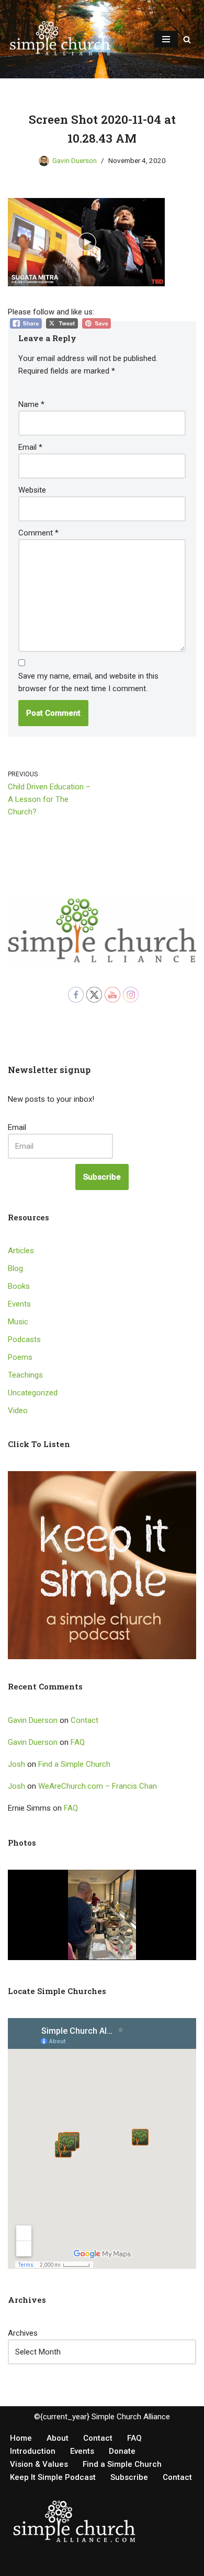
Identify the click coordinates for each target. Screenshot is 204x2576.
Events (19, 1304)
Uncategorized (33, 1393)
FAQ (78, 1742)
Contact (84, 1720)
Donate (122, 2451)
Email (30, 447)
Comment (38, 533)
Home (21, 2438)
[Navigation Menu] (166, 39)
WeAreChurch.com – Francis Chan (98, 1786)
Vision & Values (39, 2464)
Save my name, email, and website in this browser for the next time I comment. (88, 682)
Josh (16, 1764)
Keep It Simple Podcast (53, 2477)
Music (18, 1322)
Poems (20, 1357)
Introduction (33, 2451)
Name (31, 404)
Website (32, 490)
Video (18, 1411)
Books (19, 1286)
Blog (15, 1268)
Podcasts (24, 1339)
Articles (21, 1251)
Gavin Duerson (75, 160)
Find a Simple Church (74, 1764)
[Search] (187, 39)
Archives (23, 2333)
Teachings (25, 1375)
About (58, 2438)
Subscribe (102, 1177)
